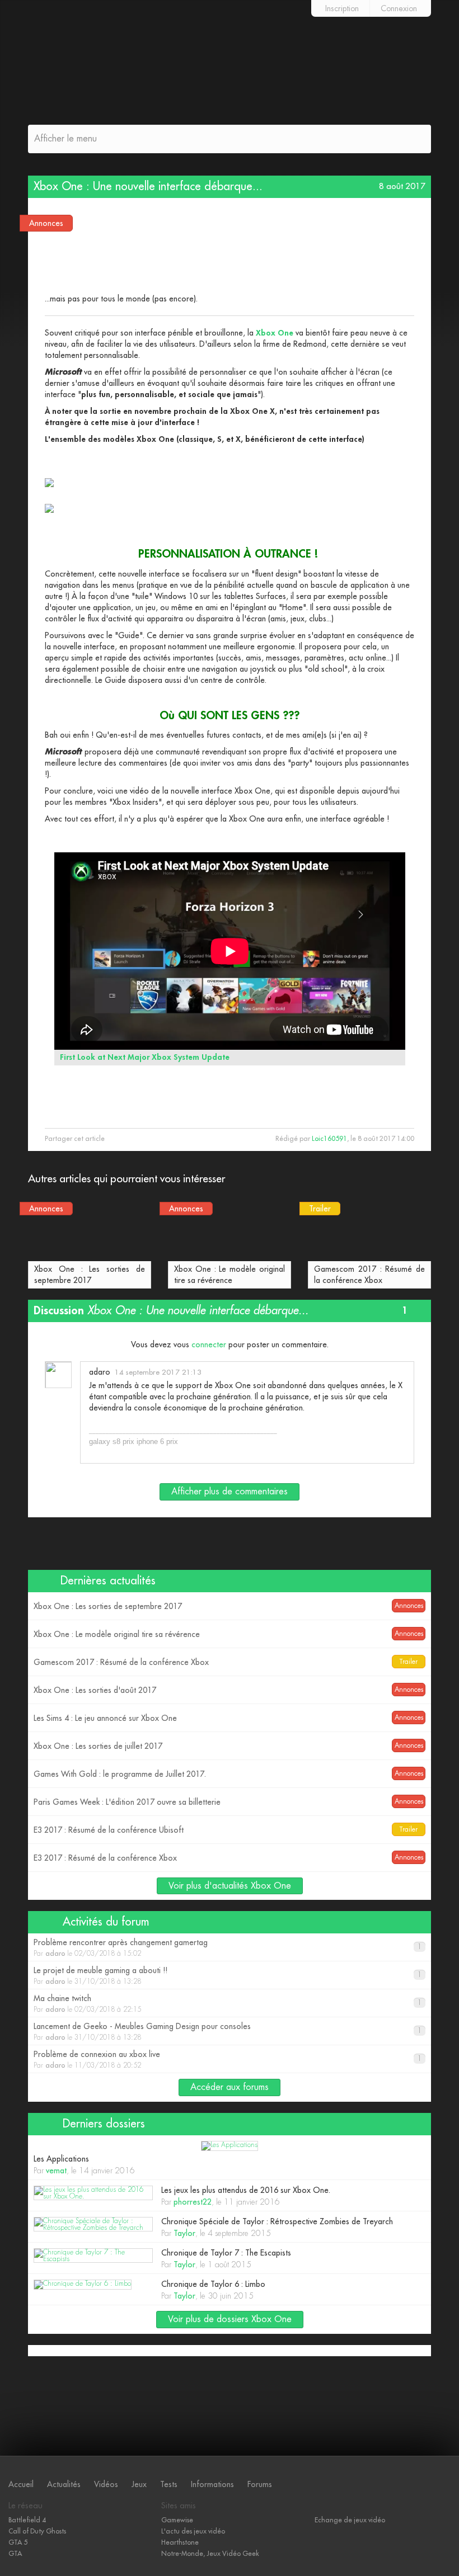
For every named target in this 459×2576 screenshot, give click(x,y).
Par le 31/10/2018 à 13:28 (228, 1976)
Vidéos (106, 2484)
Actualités (64, 2484)
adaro (100, 1372)
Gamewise (177, 2520)
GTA (15, 2554)
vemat (56, 2171)
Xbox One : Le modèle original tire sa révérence (230, 1275)
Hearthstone (180, 2542)
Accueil (21, 2484)
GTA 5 (18, 2542)
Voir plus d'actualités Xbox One (230, 1886)
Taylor (184, 2233)
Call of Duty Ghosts (37, 2531)
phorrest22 (193, 2202)
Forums (260, 2484)
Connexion (399, 8)
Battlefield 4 (27, 2520)
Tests (169, 2484)
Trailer (320, 1209)
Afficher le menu (65, 139)
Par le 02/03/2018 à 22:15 (228, 2004)
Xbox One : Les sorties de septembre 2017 (90, 1275)
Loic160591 (329, 1139)
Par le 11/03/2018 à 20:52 (228, 2060)
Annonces (46, 223)
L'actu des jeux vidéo (193, 2531)
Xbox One (276, 333)
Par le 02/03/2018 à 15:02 (228, 1948)
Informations (212, 2484)
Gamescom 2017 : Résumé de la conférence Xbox (369, 1275)
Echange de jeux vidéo (350, 2520)
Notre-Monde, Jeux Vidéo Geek (210, 2554)
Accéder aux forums (230, 2087)
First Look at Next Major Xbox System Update (145, 1057)
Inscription (342, 8)
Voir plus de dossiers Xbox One (230, 2319)
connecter (209, 1344)
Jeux (139, 2484)
